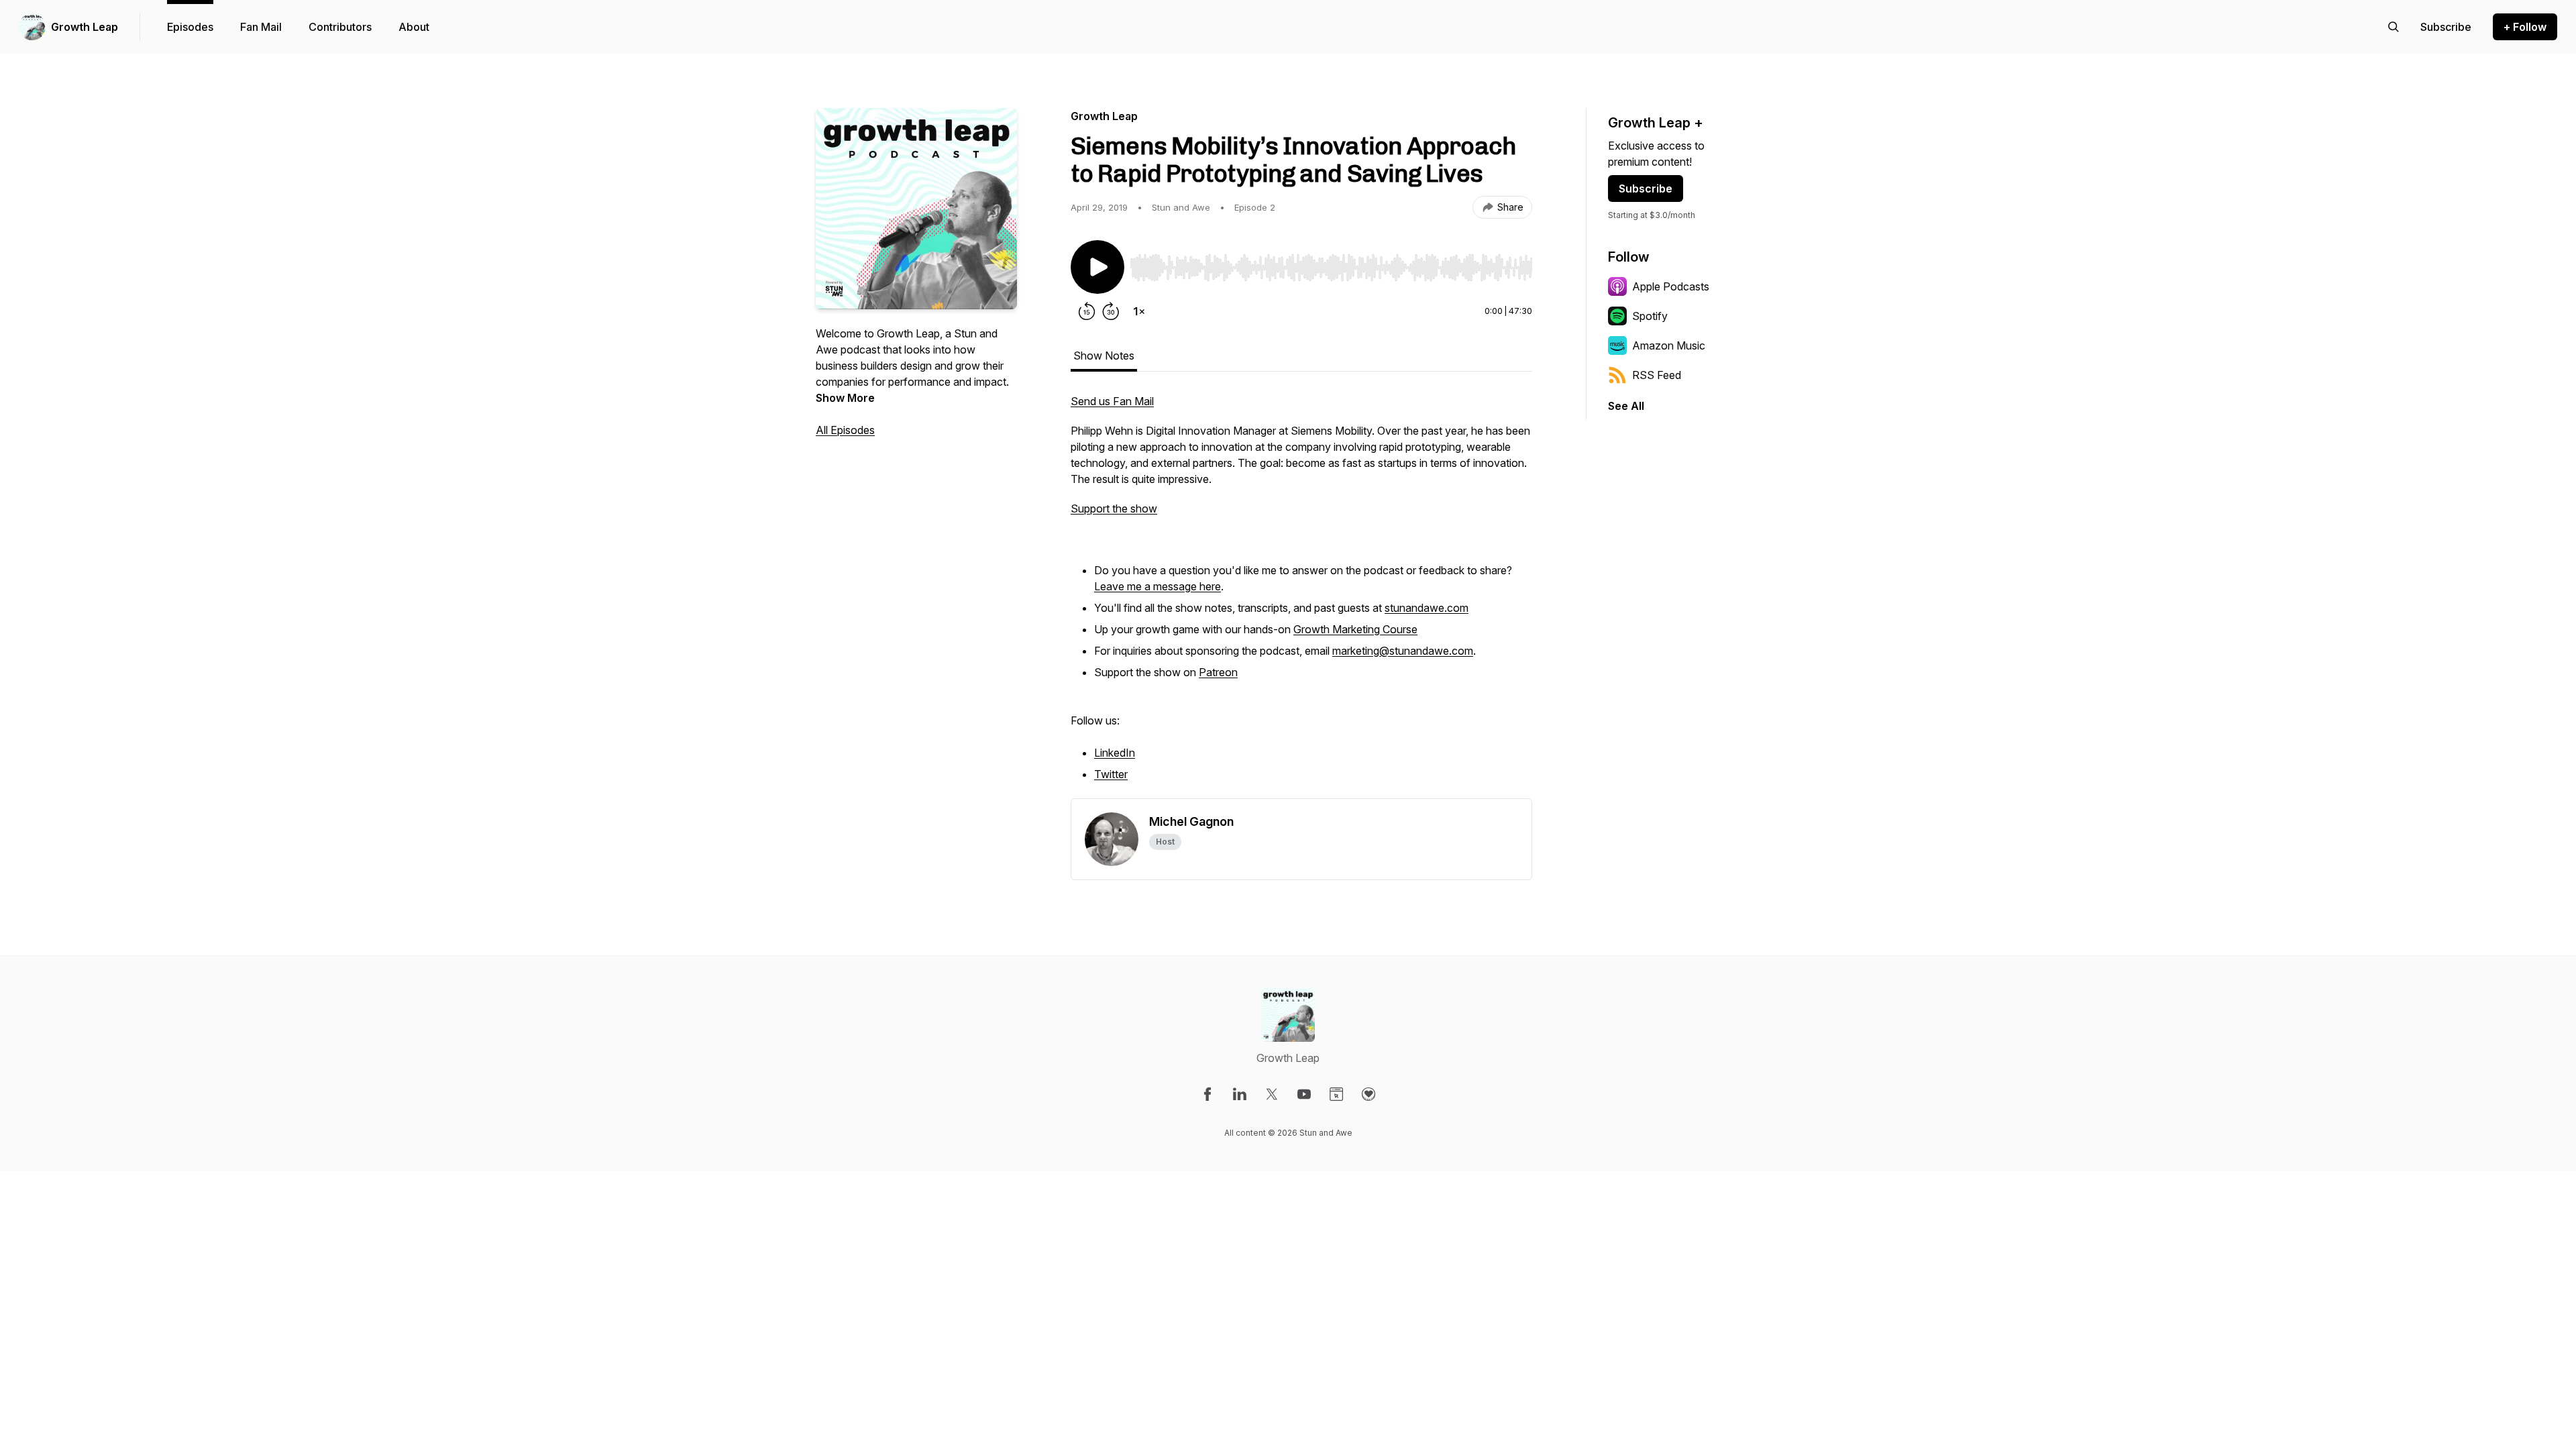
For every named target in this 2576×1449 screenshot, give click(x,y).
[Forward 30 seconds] (1111, 311)
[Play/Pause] (1097, 267)
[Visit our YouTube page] (1304, 1094)
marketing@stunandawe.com (1403, 651)
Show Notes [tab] (1104, 356)
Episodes (190, 27)
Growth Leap (85, 27)
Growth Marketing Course (1355, 629)
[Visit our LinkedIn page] (1240, 1094)
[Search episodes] (2394, 27)
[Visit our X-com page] (1272, 1094)
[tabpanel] (1301, 596)
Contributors (340, 27)
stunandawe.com (1427, 608)
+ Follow (2525, 27)
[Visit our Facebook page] (1207, 1094)
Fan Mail (261, 27)
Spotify (1650, 316)
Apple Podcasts (1671, 286)
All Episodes (845, 430)
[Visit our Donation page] (1368, 1094)
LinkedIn (1115, 753)
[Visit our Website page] (1336, 1094)
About (414, 27)
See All (1626, 406)
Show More (845, 398)
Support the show (1114, 508)
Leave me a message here (1158, 586)
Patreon (1218, 672)
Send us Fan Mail (1112, 401)
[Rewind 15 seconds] (1087, 311)
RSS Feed (1657, 375)
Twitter (1111, 774)
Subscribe (1646, 189)
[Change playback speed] (1139, 311)
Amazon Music (1669, 345)
